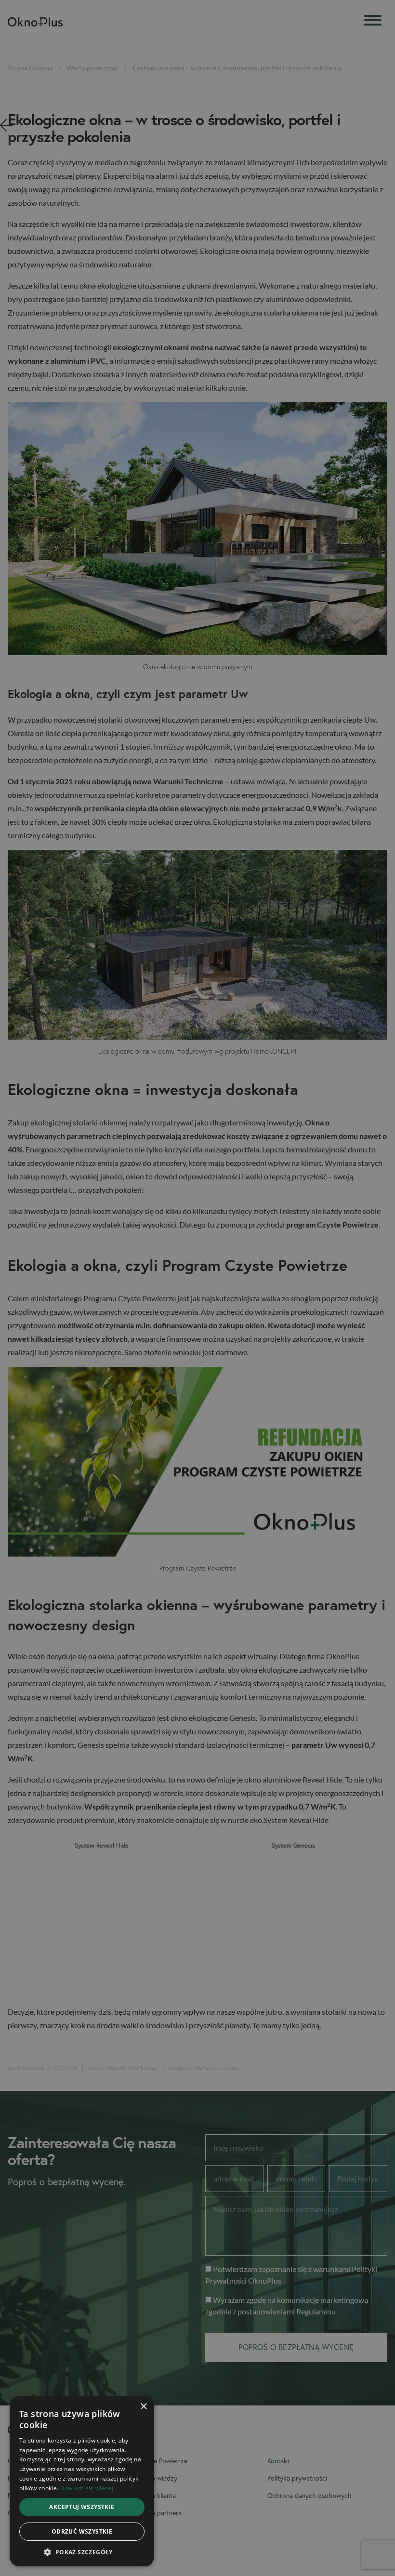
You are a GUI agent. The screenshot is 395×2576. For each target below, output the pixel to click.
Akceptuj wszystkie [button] (82, 2507)
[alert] (197, 1288)
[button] (82, 2552)
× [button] (143, 2407)
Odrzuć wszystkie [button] (82, 2531)
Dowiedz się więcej (87, 2488)
